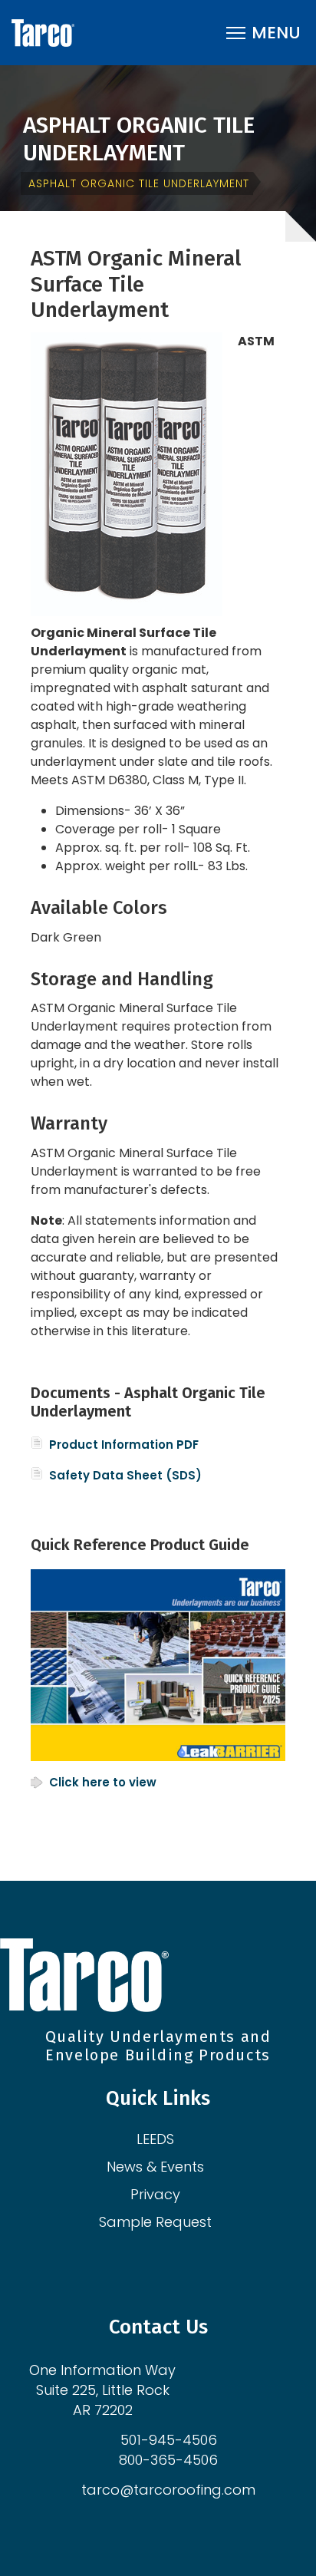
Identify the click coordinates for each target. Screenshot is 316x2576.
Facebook (126, 2264)
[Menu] (263, 33)
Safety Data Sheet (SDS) (125, 1475)
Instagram (147, 2264)
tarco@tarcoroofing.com (168, 2490)
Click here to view (103, 1782)
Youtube (190, 2264)
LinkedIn (169, 2264)
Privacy (155, 2194)
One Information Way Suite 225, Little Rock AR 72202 (102, 2390)
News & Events (155, 2167)
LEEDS (155, 2139)
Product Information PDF (124, 1445)
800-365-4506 (168, 2460)
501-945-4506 (169, 2440)
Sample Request (155, 2222)
